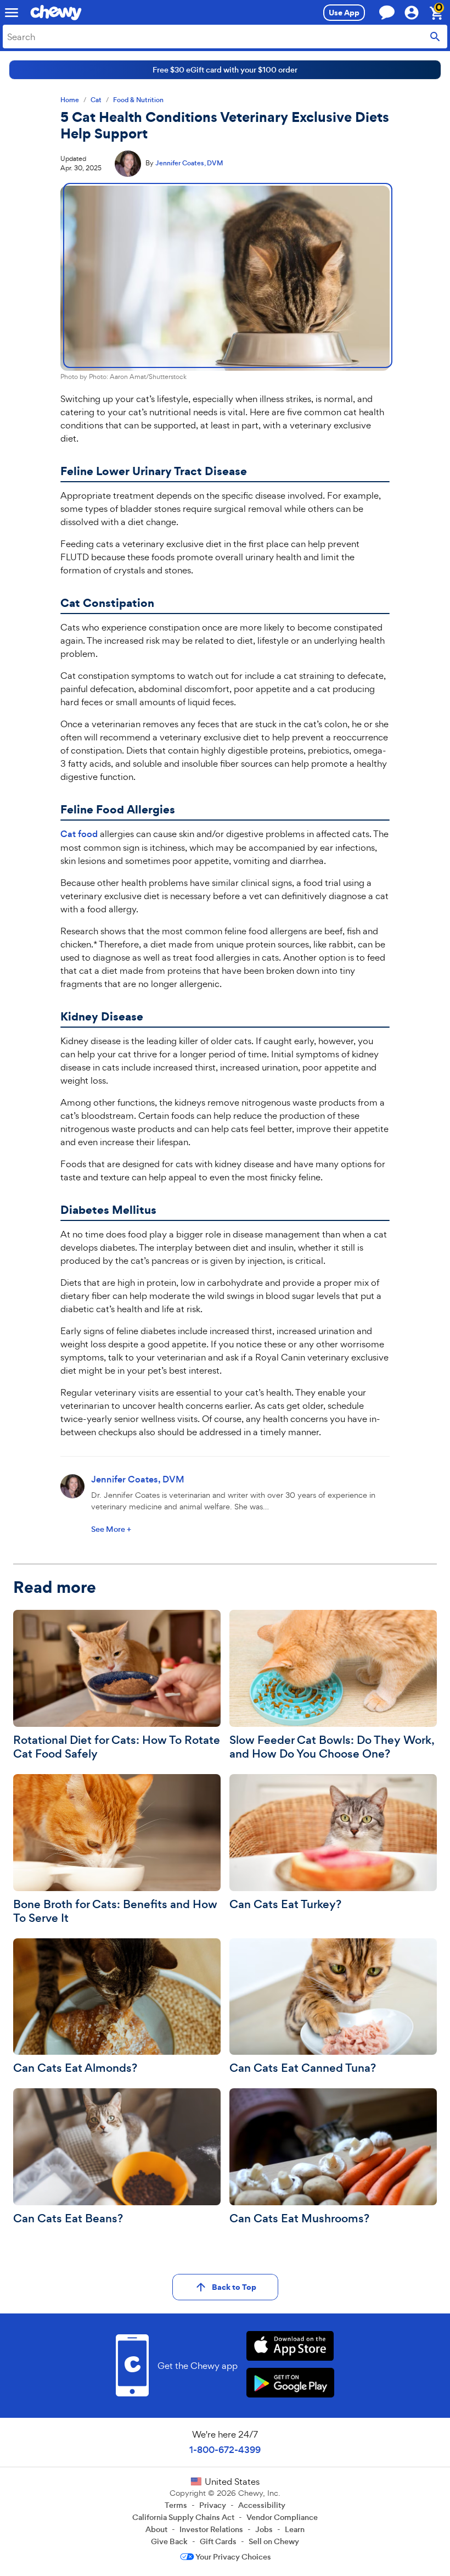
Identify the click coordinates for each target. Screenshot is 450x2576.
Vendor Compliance (282, 2517)
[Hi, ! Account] (417, 13)
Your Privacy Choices (233, 2557)
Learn (295, 2529)
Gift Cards (218, 2541)
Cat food (79, 834)
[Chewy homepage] (56, 13)
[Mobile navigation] (12, 13)
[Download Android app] (290, 2384)
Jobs (264, 2529)
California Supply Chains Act (183, 2517)
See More (111, 1529)
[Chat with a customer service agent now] (387, 12)
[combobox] (225, 37)
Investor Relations (211, 2529)
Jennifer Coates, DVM (189, 163)
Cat (96, 100)
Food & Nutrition (138, 100)
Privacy (213, 2505)
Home (70, 100)
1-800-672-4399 (225, 2450)
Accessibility (262, 2505)
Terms (176, 2505)
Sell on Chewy (274, 2541)
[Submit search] (435, 37)
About (156, 2529)
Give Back (169, 2541)
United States (232, 2482)
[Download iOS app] (290, 2347)
